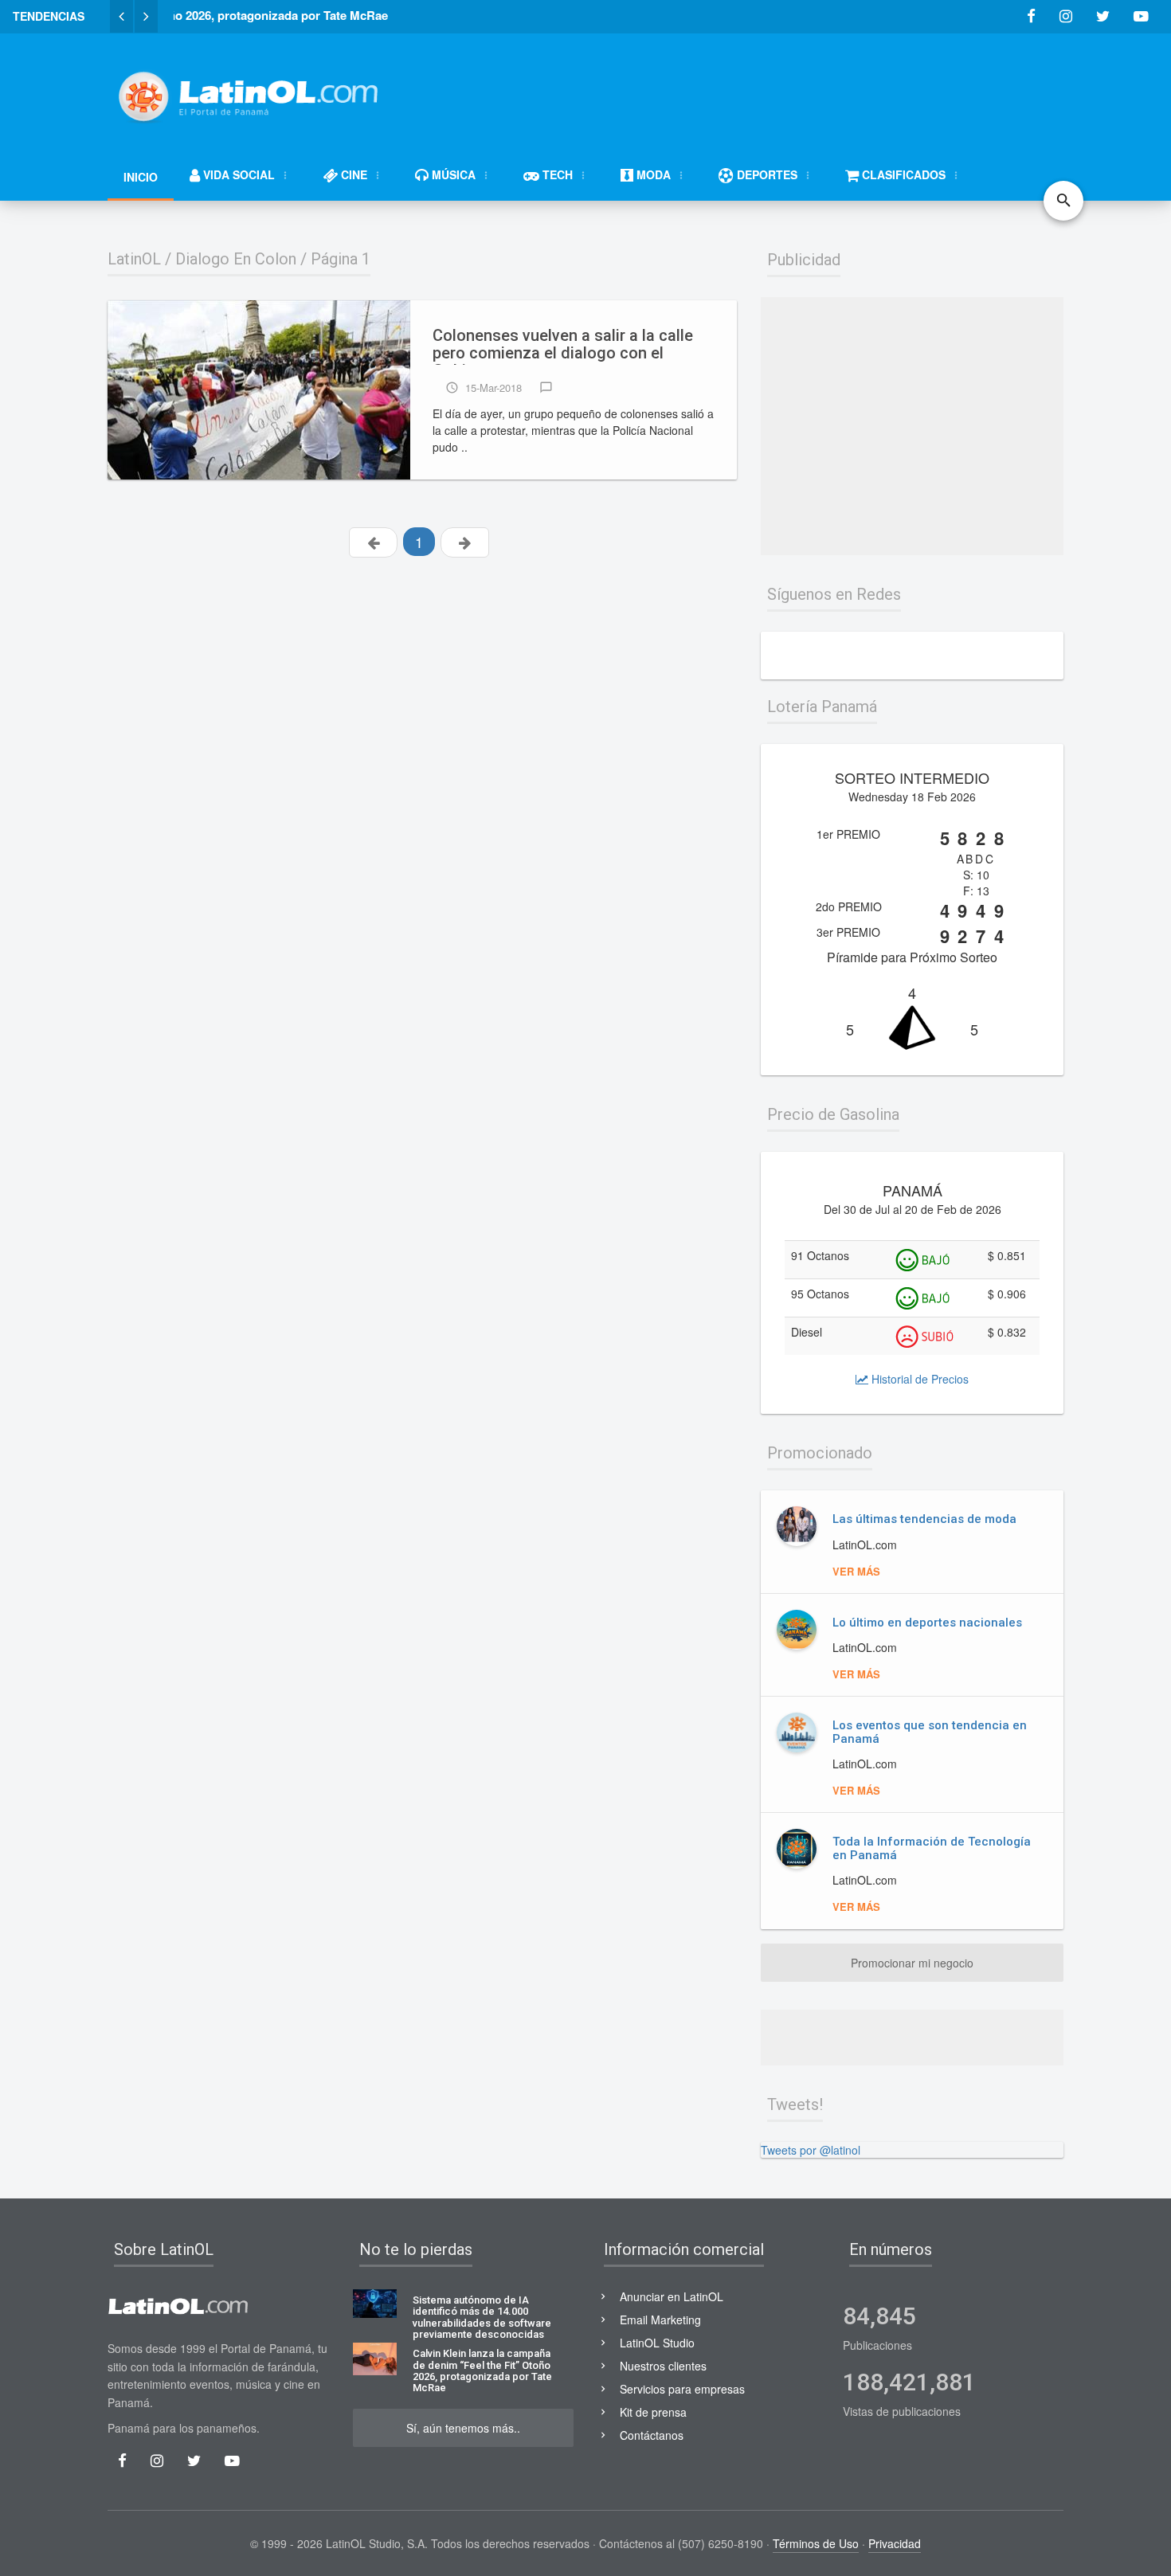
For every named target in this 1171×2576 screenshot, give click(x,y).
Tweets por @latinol (811, 2150)
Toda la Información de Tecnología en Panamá (932, 1848)
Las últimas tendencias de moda (924, 1519)
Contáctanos (652, 2435)
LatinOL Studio (657, 2343)
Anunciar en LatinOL (672, 2296)
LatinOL (134, 259)
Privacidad (895, 2543)
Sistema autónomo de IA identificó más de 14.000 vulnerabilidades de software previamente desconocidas (482, 2318)
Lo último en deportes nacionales (927, 1623)
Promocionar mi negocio (912, 1963)
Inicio (141, 177)
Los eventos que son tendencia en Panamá (930, 1732)
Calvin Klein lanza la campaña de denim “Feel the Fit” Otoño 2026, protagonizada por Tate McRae (482, 2371)
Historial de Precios (918, 1379)
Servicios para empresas (682, 2389)
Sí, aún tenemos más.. (463, 2428)
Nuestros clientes (663, 2366)
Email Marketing (660, 2320)
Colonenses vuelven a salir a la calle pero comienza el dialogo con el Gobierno (563, 346)
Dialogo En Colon (236, 259)
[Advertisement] (773, 89)
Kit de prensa (653, 2412)
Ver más (856, 1571)
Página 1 (341, 259)
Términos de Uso (816, 2543)
